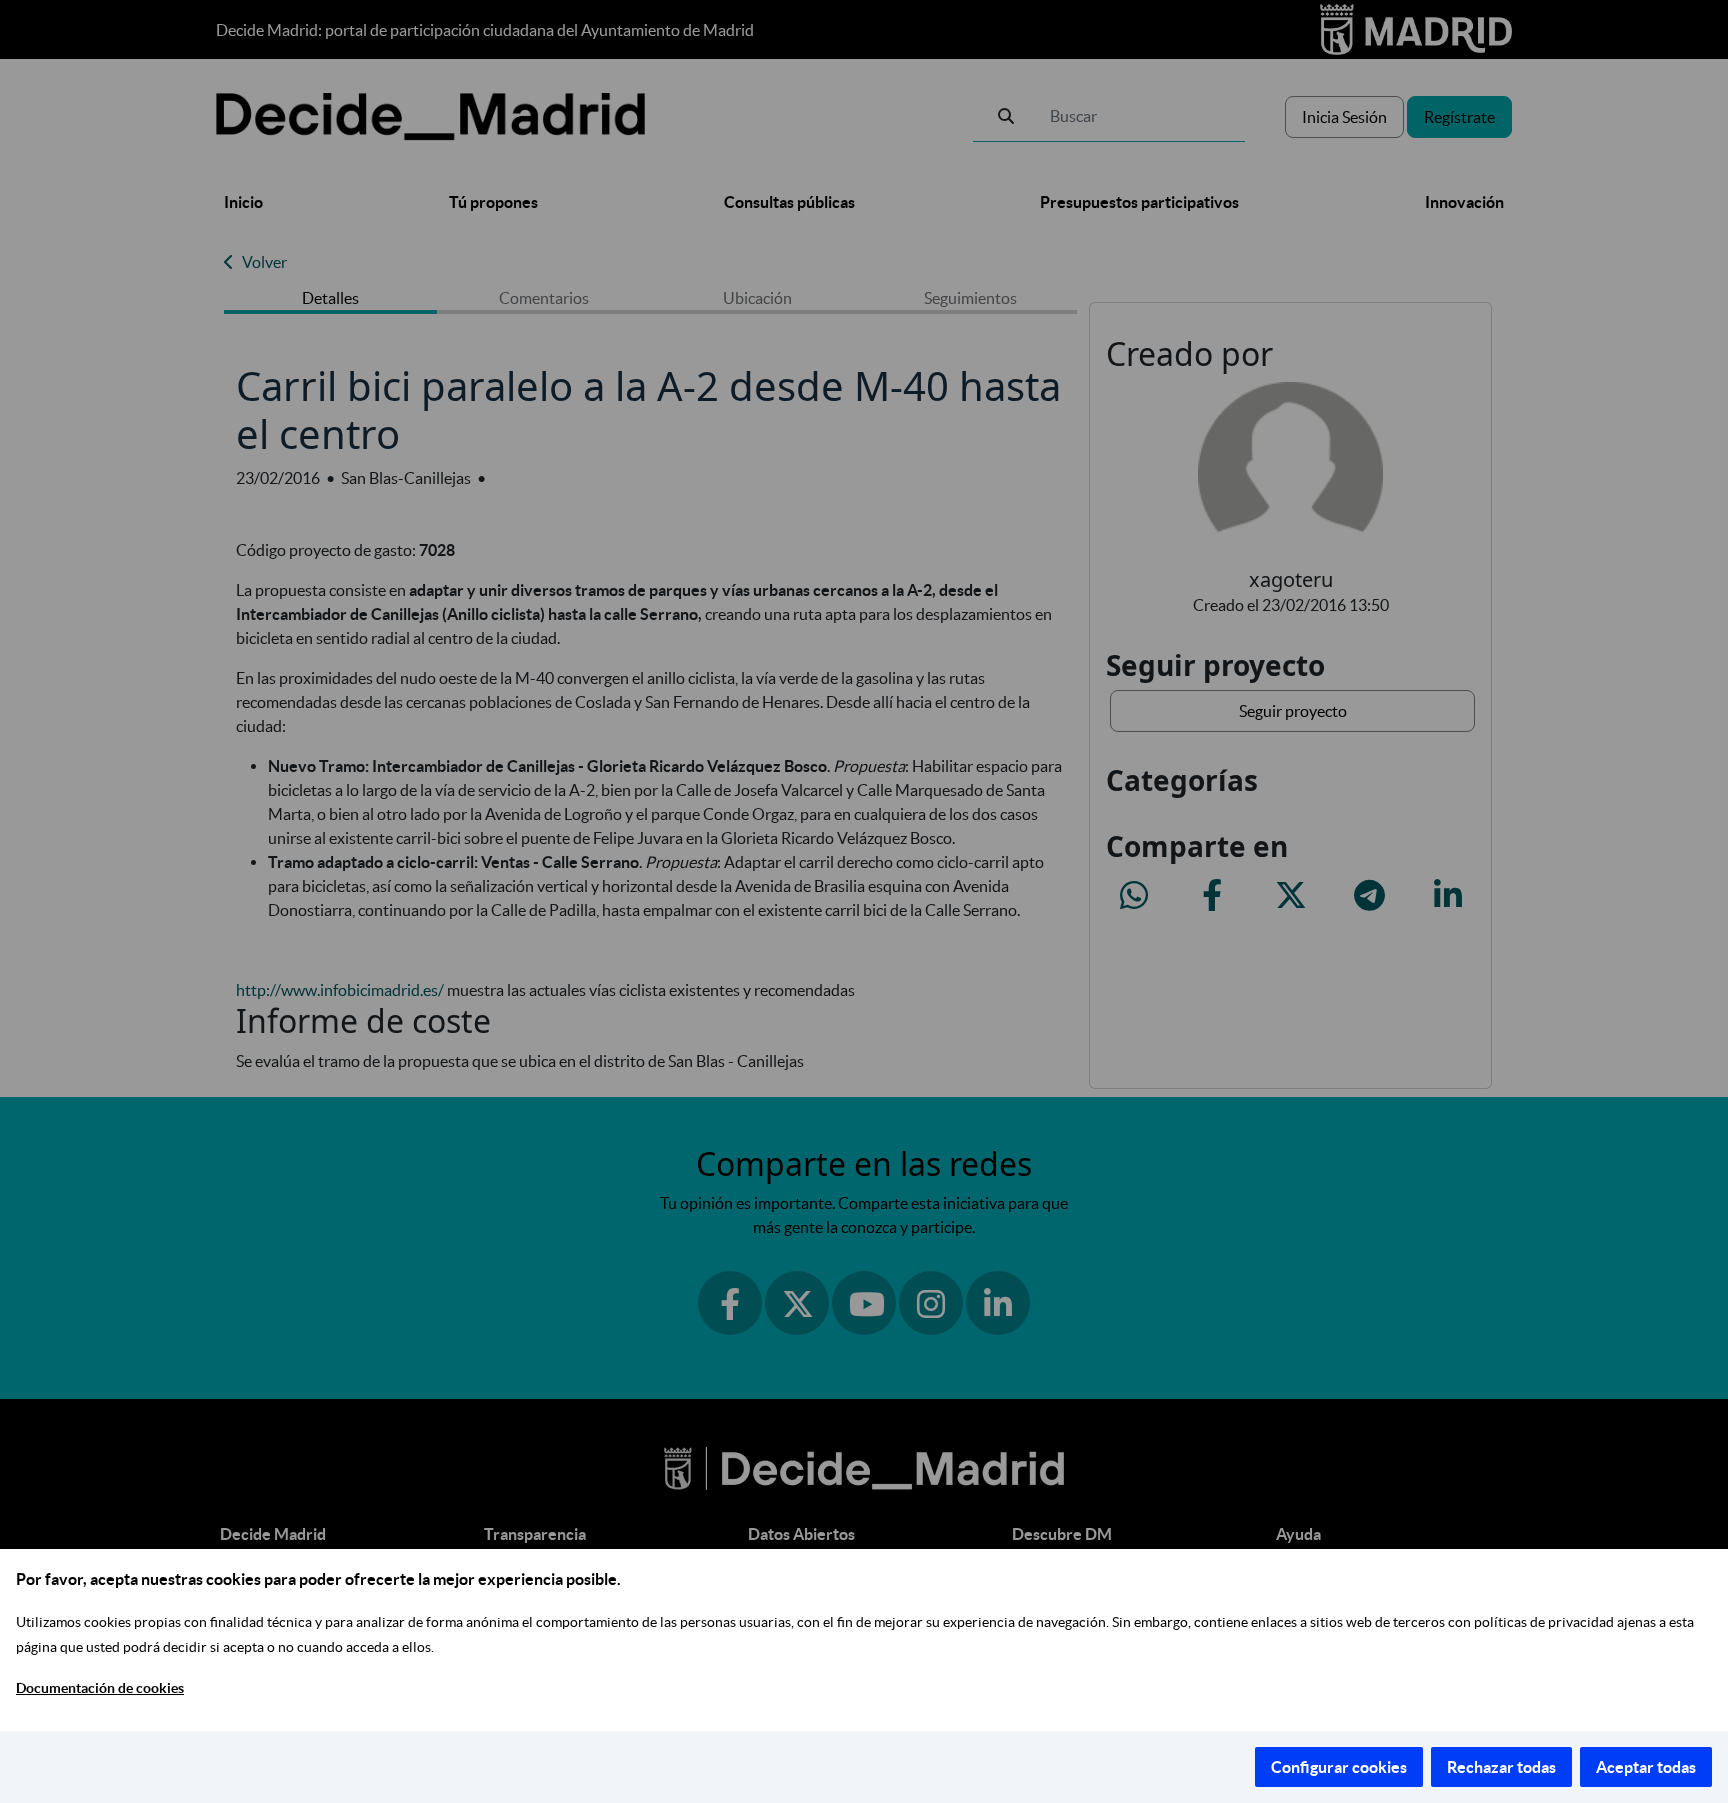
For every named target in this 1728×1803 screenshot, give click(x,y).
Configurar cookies (1339, 1767)
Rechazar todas (1501, 1767)
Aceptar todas (1646, 1767)
